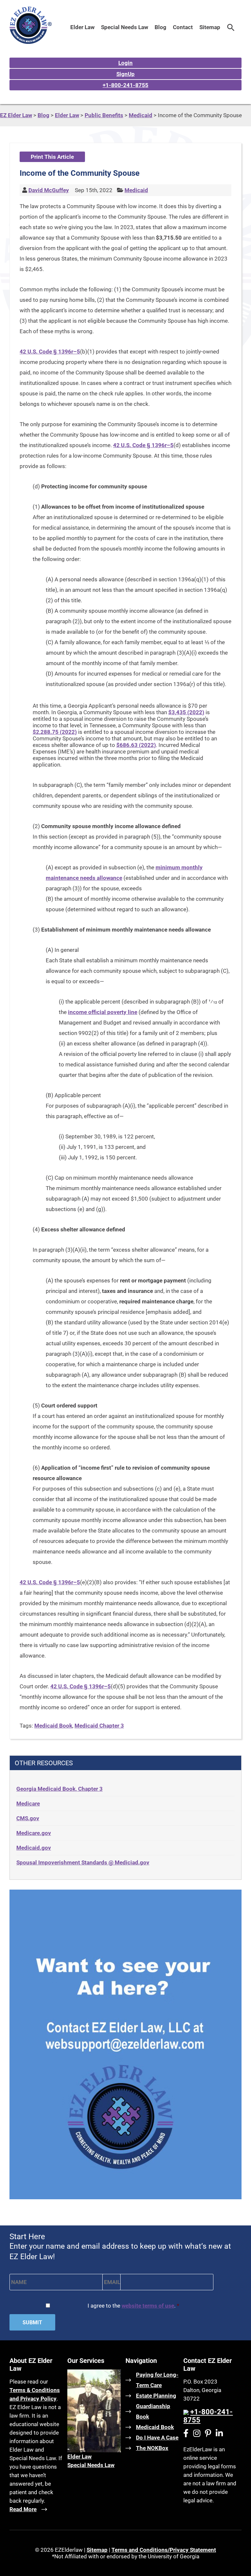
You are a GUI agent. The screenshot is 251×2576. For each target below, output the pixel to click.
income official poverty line (103, 1012)
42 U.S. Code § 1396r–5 (50, 352)
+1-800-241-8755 (125, 85)
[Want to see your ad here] (125, 2197)
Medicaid (136, 190)
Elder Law (82, 27)
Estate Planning (156, 2396)
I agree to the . (133, 2306)
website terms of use (148, 2306)
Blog (160, 27)
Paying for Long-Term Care (157, 2380)
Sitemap (210, 27)
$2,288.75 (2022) (55, 732)
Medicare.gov (34, 1833)
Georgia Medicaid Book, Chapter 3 (59, 1789)
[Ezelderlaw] (31, 42)
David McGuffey (49, 190)
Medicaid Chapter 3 (99, 1726)
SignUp (125, 74)
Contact (183, 27)
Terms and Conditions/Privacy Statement (164, 2550)
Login (125, 63)
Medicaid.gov (34, 1848)
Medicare (28, 1804)
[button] (231, 27)
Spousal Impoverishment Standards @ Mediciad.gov (83, 1862)
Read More (23, 2509)
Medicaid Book (53, 1726)
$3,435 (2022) (186, 712)
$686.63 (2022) (136, 745)
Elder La (77, 2457)
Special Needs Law (125, 27)
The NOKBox (152, 2448)
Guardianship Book (153, 2411)
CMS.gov (28, 1818)
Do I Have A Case (157, 2438)
